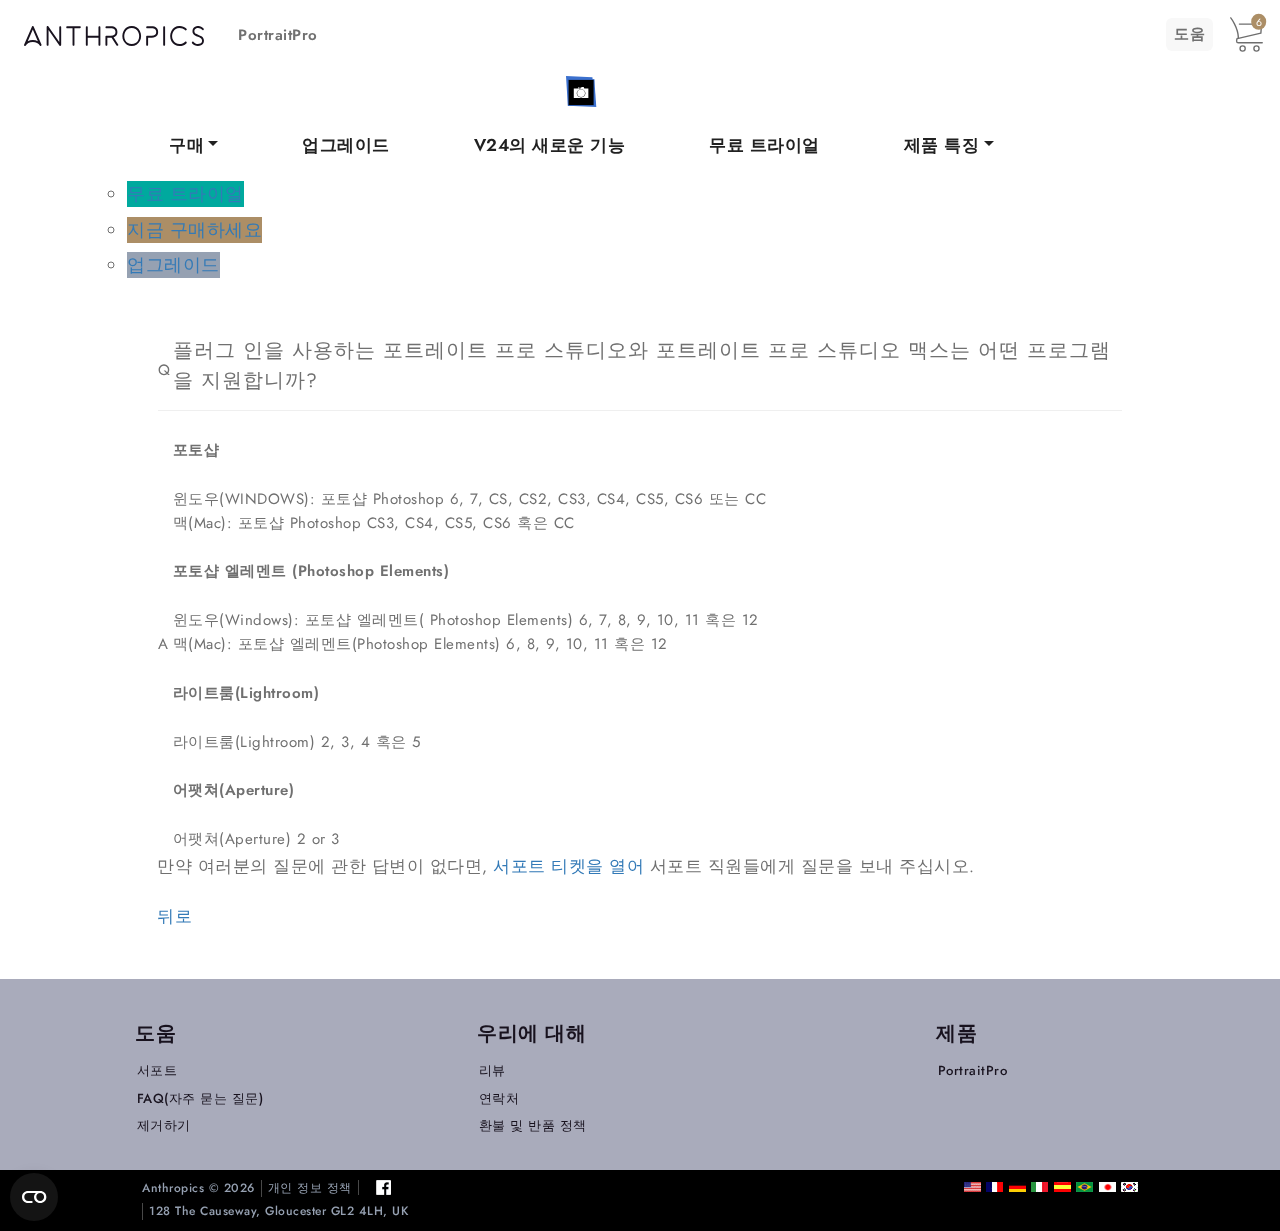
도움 (1189, 34)
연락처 (499, 1098)
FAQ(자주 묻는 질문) (200, 1098)
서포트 (157, 1070)
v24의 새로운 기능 (550, 145)
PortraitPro (278, 35)
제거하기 (164, 1125)
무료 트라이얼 (764, 145)
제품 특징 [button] (942, 145)
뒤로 (174, 916)
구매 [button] (186, 145)
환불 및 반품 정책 (533, 1125)
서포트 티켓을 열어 (568, 866)
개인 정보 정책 (310, 1188)
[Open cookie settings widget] (34, 1197)
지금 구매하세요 (194, 231)
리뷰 (492, 1070)
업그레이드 (346, 145)
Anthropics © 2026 (198, 1188)
